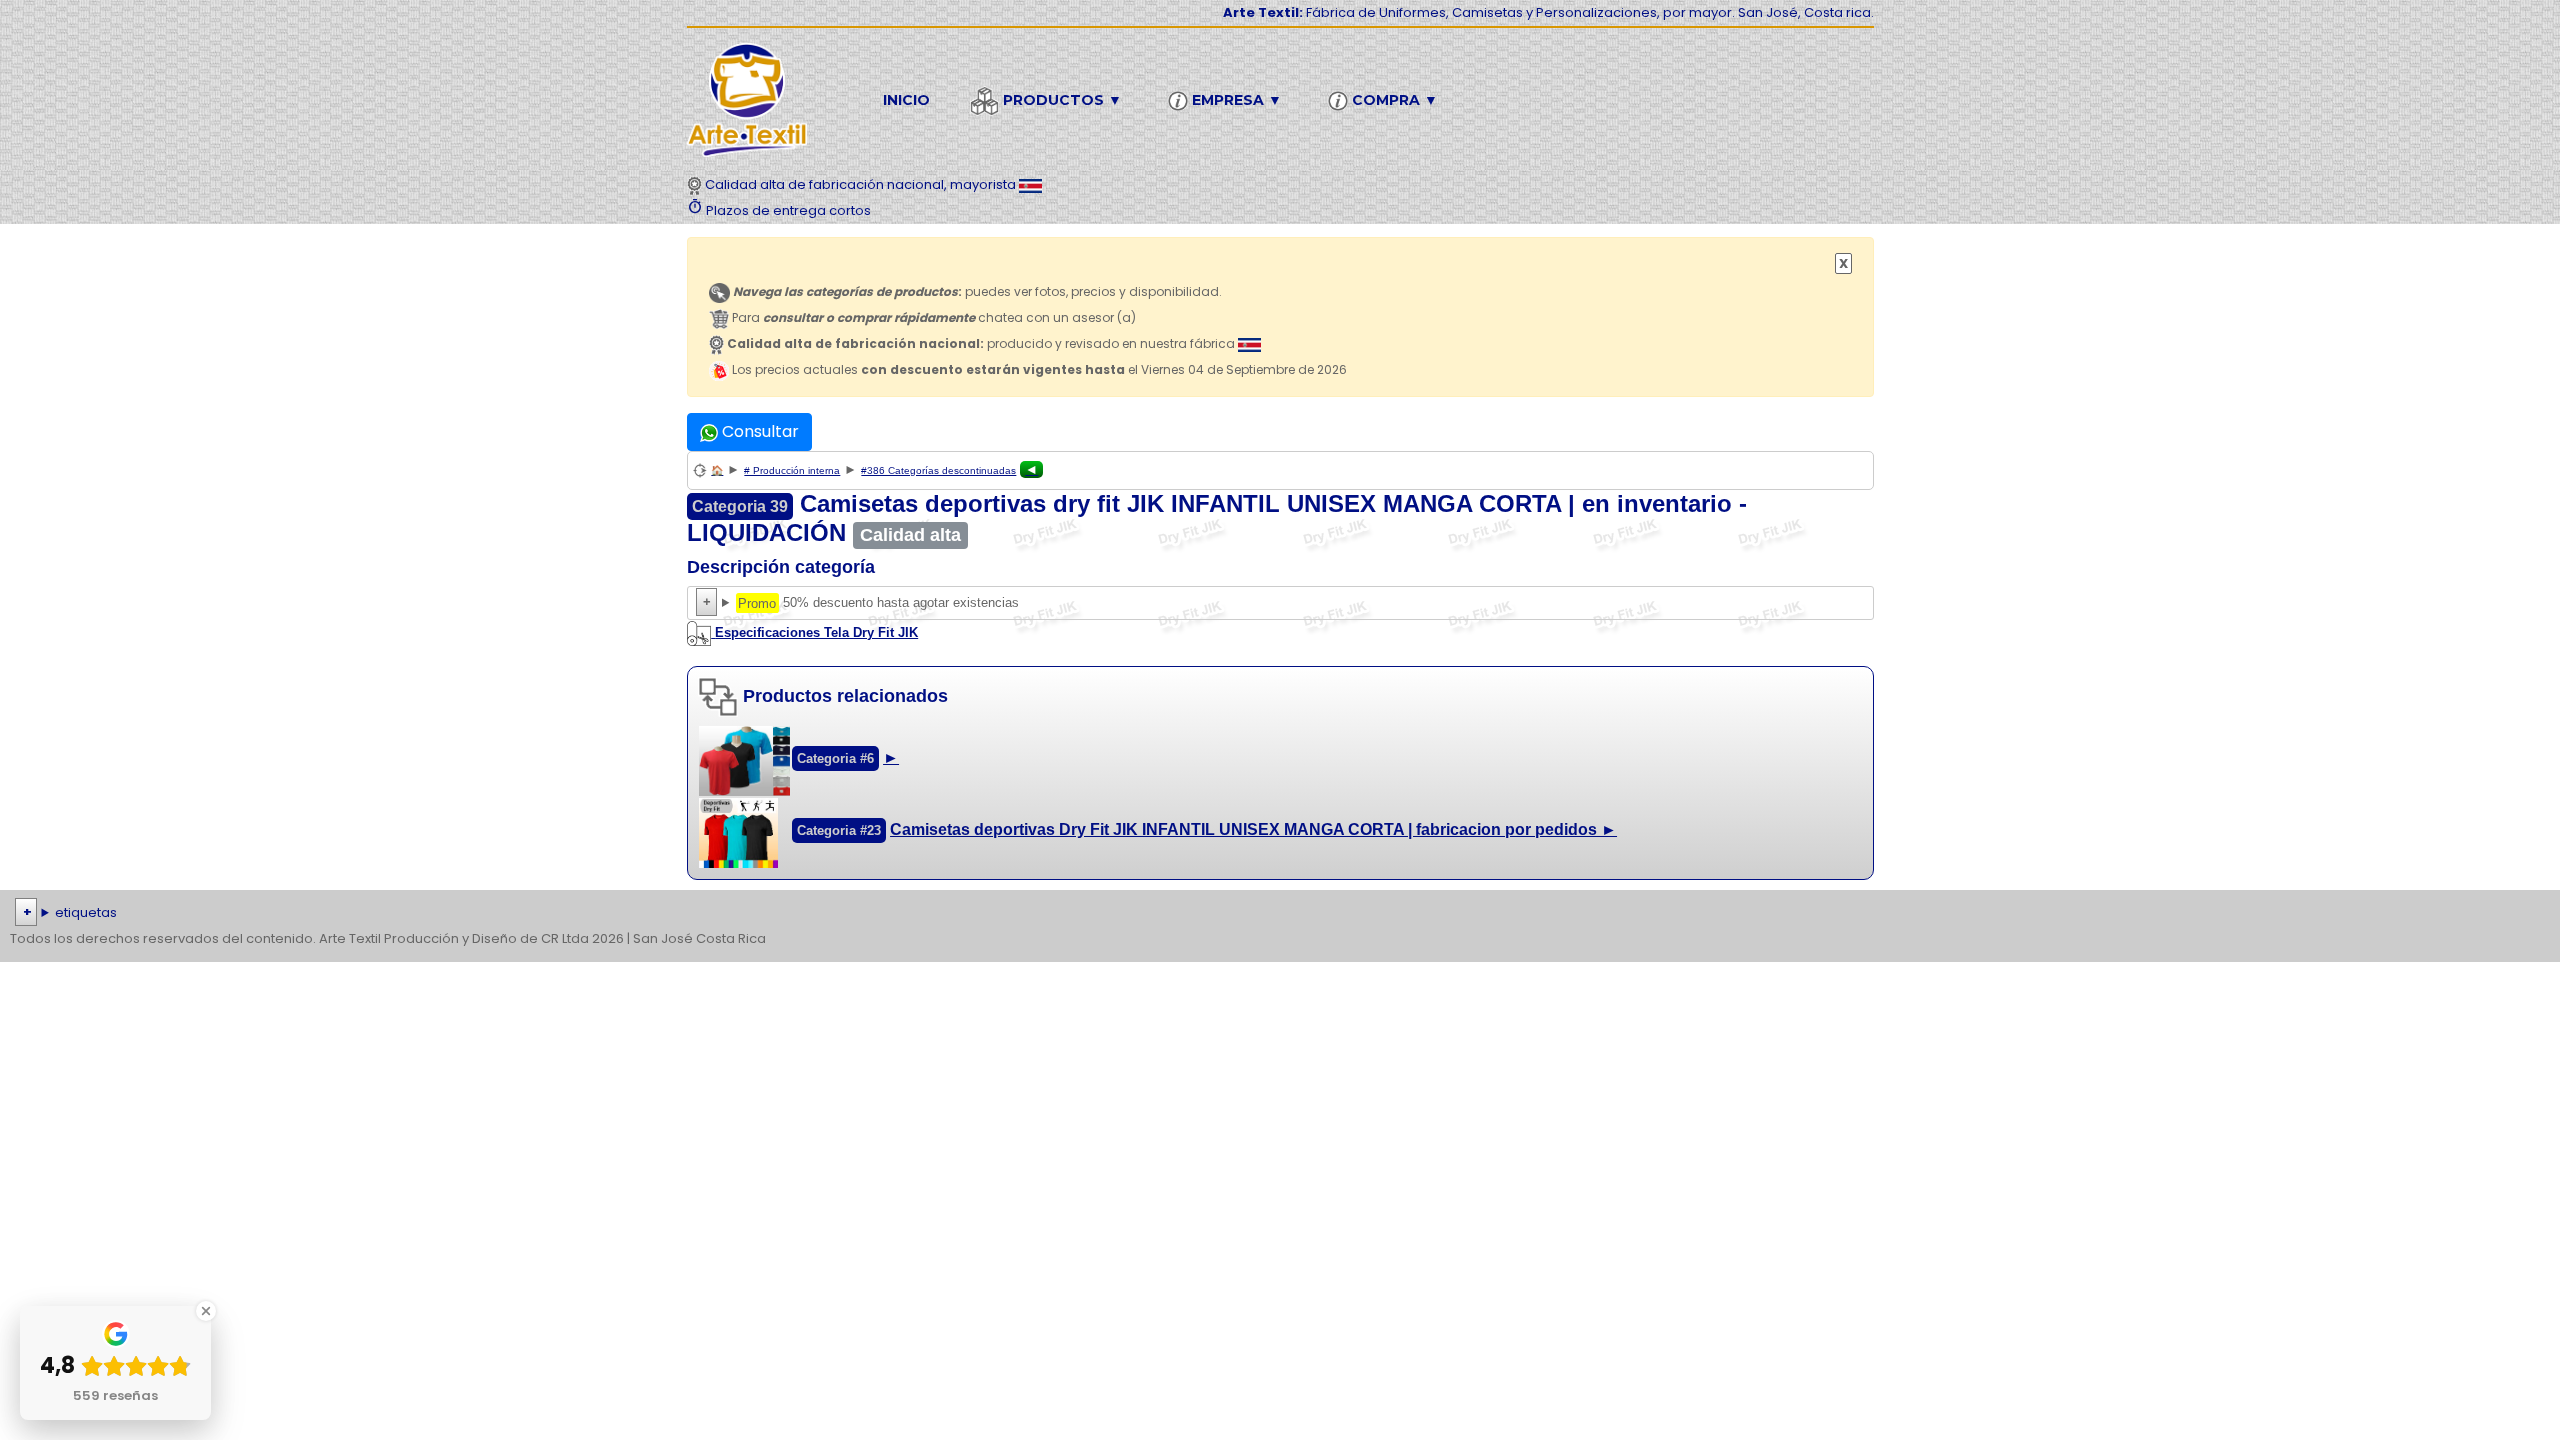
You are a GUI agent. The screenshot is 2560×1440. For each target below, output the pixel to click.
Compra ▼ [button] (1393, 100)
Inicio (906, 100)
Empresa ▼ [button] (1235, 100)
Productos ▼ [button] (1060, 100)
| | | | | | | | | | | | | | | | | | (1264, 914)
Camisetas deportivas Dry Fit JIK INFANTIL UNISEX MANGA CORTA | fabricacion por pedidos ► (1253, 829)
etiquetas (86, 912)
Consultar (758, 431)
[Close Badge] (206, 1311)
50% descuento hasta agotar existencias (855, 605)
